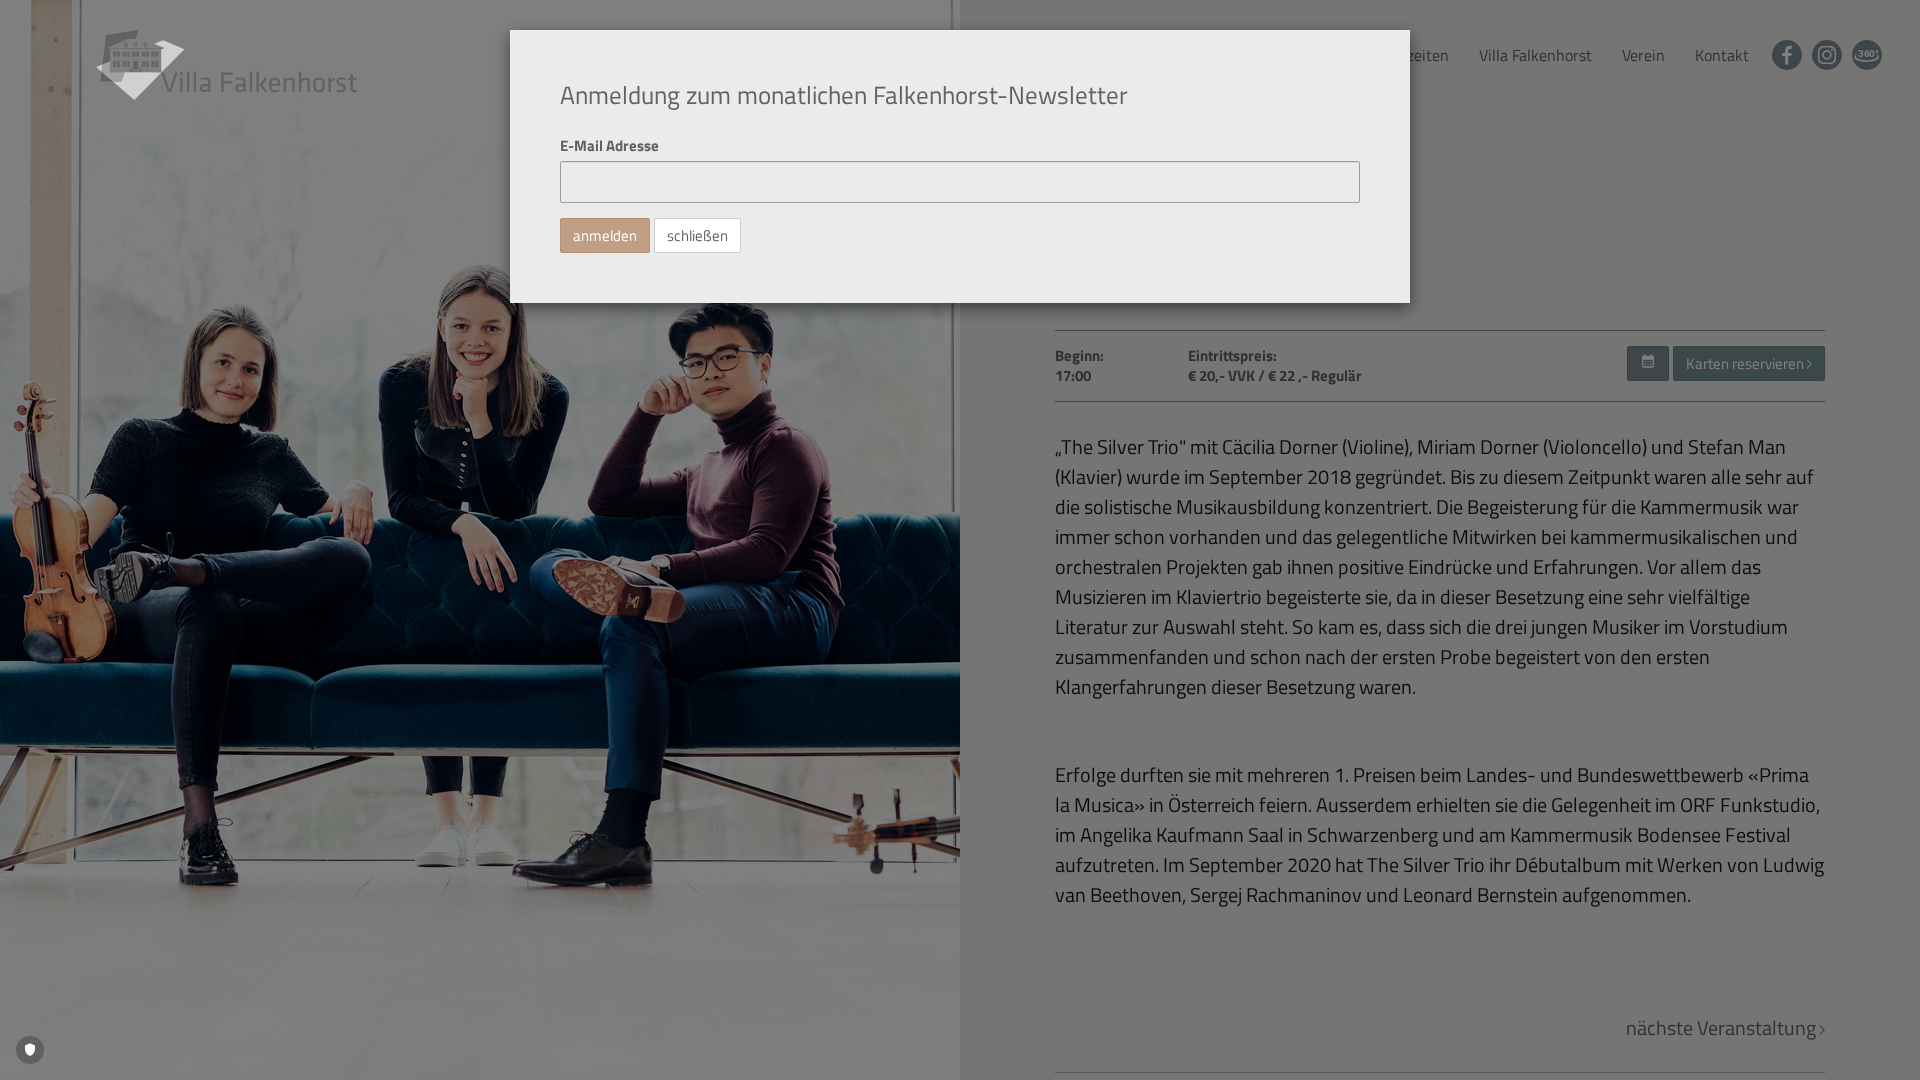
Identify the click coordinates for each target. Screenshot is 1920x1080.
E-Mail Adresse (609, 145)
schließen (697, 235)
